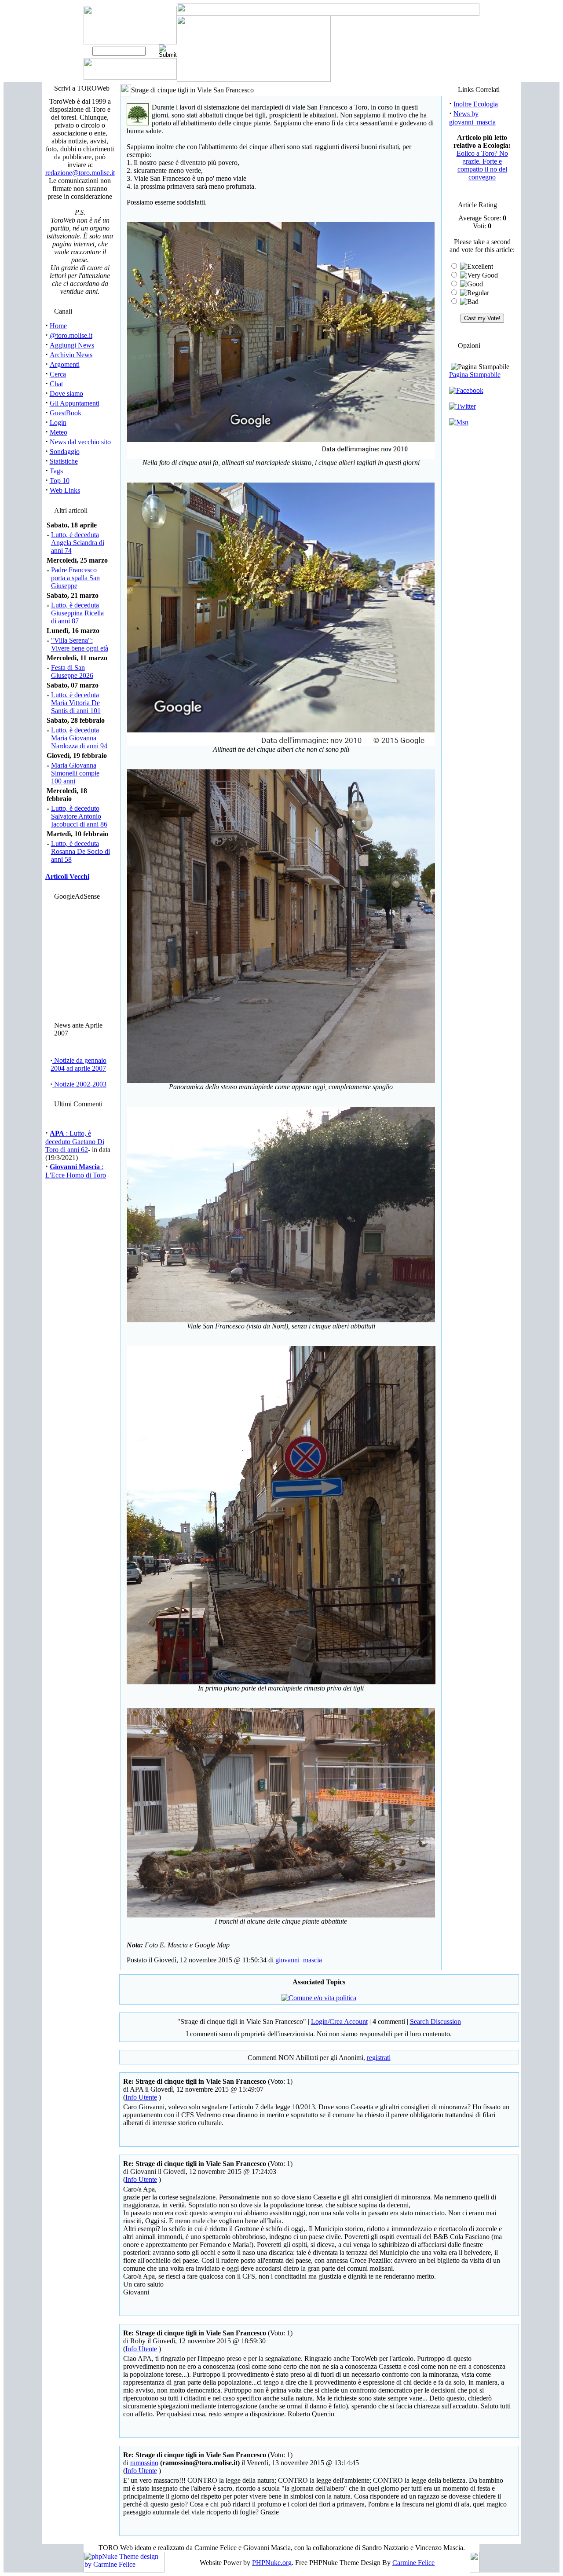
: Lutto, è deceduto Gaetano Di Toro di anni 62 (75, 1128)
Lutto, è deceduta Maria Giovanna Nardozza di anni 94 (79, 738)
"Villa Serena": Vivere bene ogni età (80, 644)
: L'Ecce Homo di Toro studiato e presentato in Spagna (77, 1166)
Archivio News (71, 355)
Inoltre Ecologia (476, 104)
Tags (56, 471)
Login (58, 423)
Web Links (65, 490)
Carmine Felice (413, 2563)
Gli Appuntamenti (75, 403)
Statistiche (64, 461)
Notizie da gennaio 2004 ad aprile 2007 (79, 1064)
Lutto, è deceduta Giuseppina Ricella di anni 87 (77, 613)
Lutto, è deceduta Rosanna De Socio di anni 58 (80, 851)
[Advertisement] (78, 959)
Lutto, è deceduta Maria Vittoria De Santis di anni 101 (76, 703)
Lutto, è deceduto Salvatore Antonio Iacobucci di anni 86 (79, 816)
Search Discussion (435, 2022)
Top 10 (60, 481)
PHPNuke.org (272, 2563)
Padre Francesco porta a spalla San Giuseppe (75, 578)
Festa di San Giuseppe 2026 (72, 671)
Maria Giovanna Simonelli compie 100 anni (75, 773)
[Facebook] (466, 390)
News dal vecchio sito (80, 442)
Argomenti (65, 364)
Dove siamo (66, 393)
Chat (56, 384)
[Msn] (459, 422)
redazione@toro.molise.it (80, 173)
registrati (379, 2058)
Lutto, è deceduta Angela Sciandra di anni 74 (78, 543)
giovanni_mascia (299, 1960)
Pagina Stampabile (475, 375)
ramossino (144, 2463)
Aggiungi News (72, 345)
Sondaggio (65, 452)
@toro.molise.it (71, 335)
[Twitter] (462, 406)
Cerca (58, 374)
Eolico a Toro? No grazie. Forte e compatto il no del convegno (482, 165)
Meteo (58, 432)
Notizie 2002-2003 (79, 1084)
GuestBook (66, 413)
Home (58, 326)
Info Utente (141, 2097)
